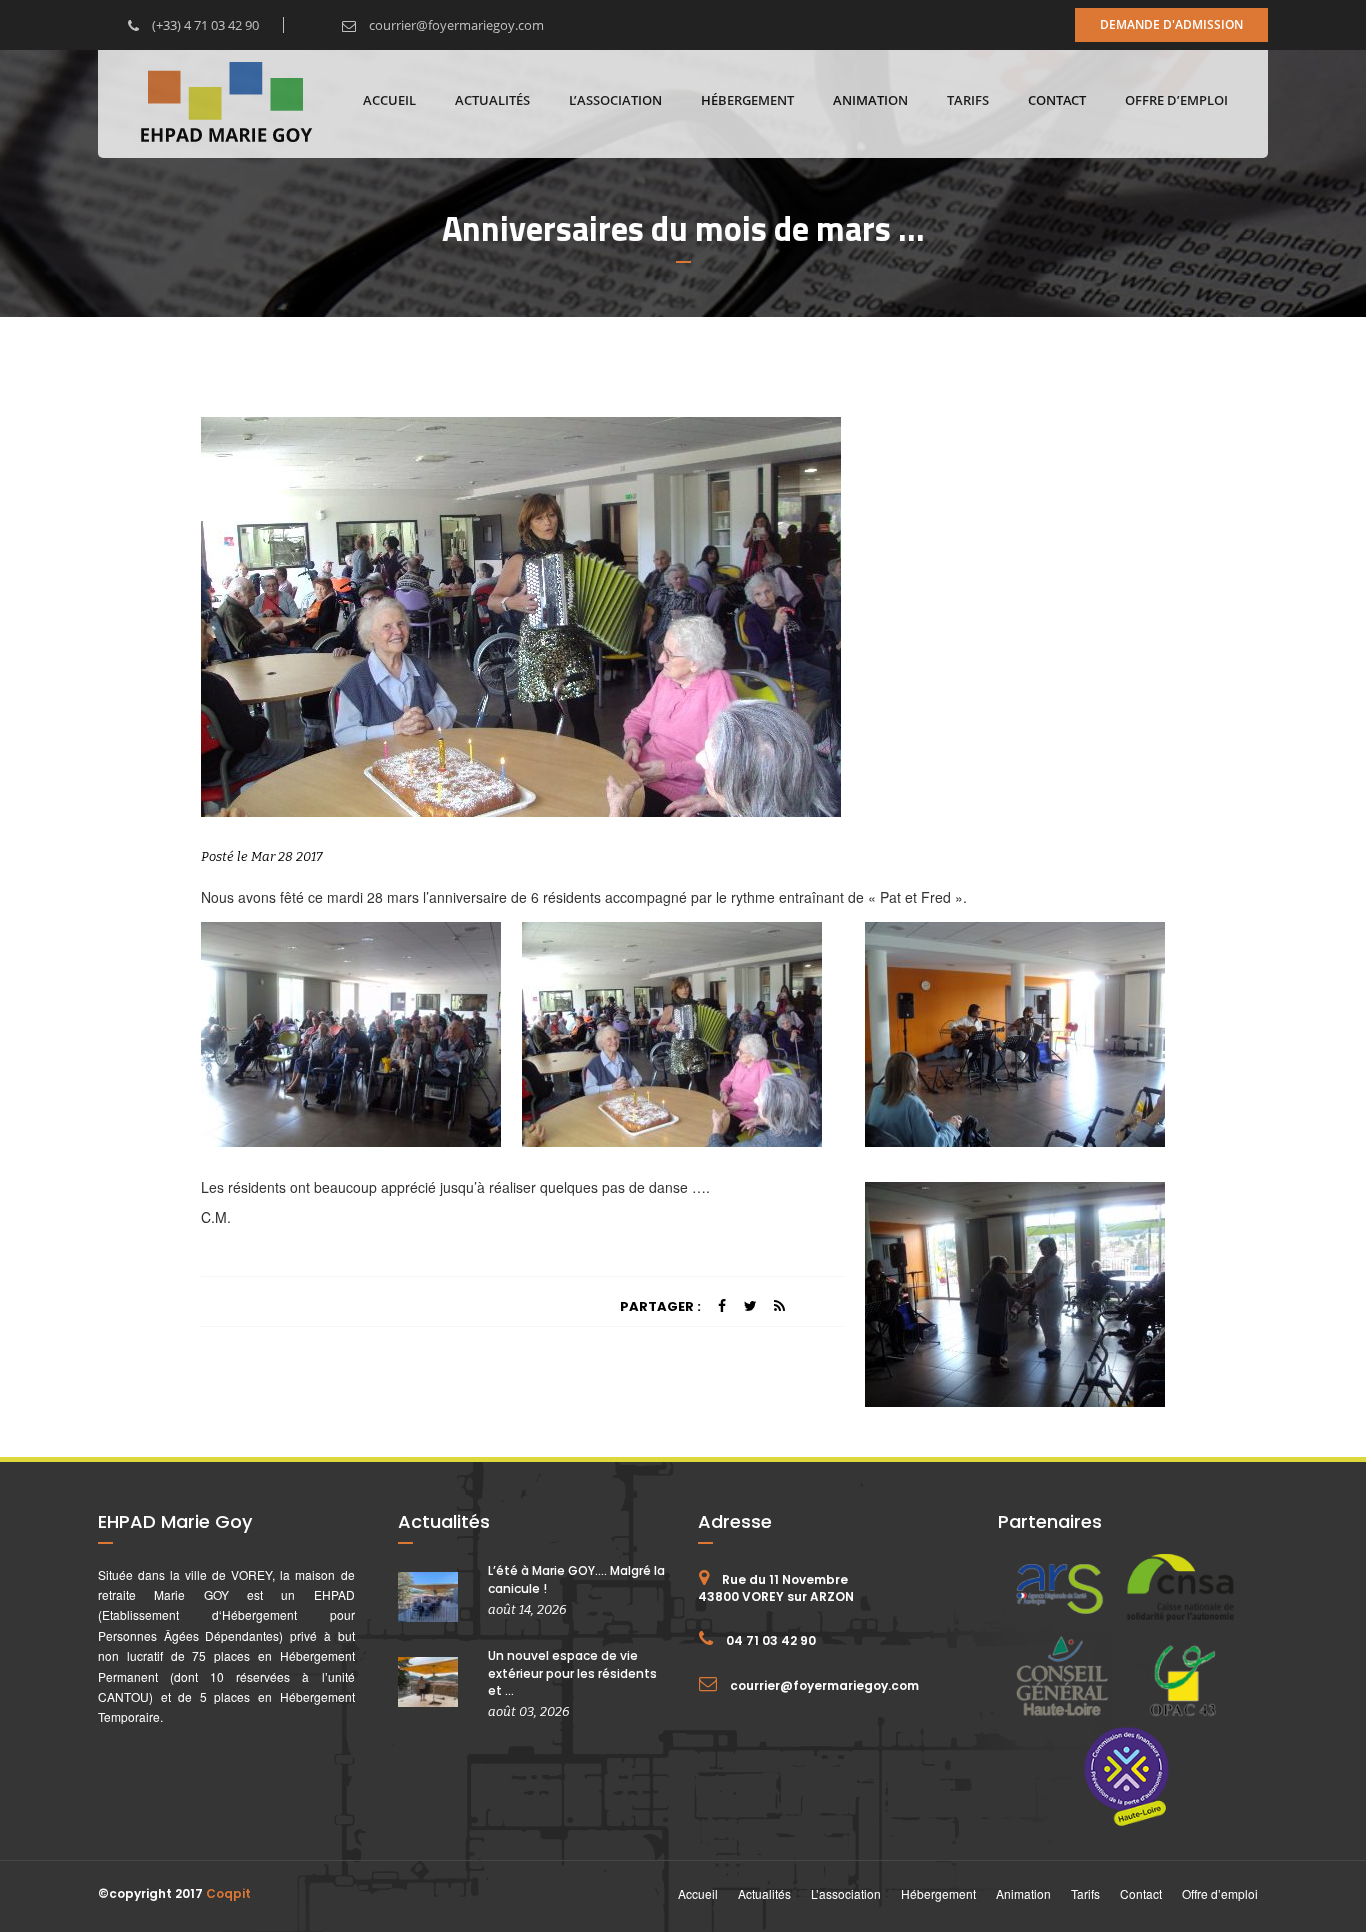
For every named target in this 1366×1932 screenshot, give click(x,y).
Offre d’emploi (1176, 100)
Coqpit (228, 1893)
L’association (615, 100)
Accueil (389, 100)
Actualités (492, 100)
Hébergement (747, 100)
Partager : (660, 1306)
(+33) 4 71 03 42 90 (204, 25)
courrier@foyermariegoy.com (455, 25)
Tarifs (968, 100)
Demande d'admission (1171, 24)
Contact (1057, 100)
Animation (870, 100)
